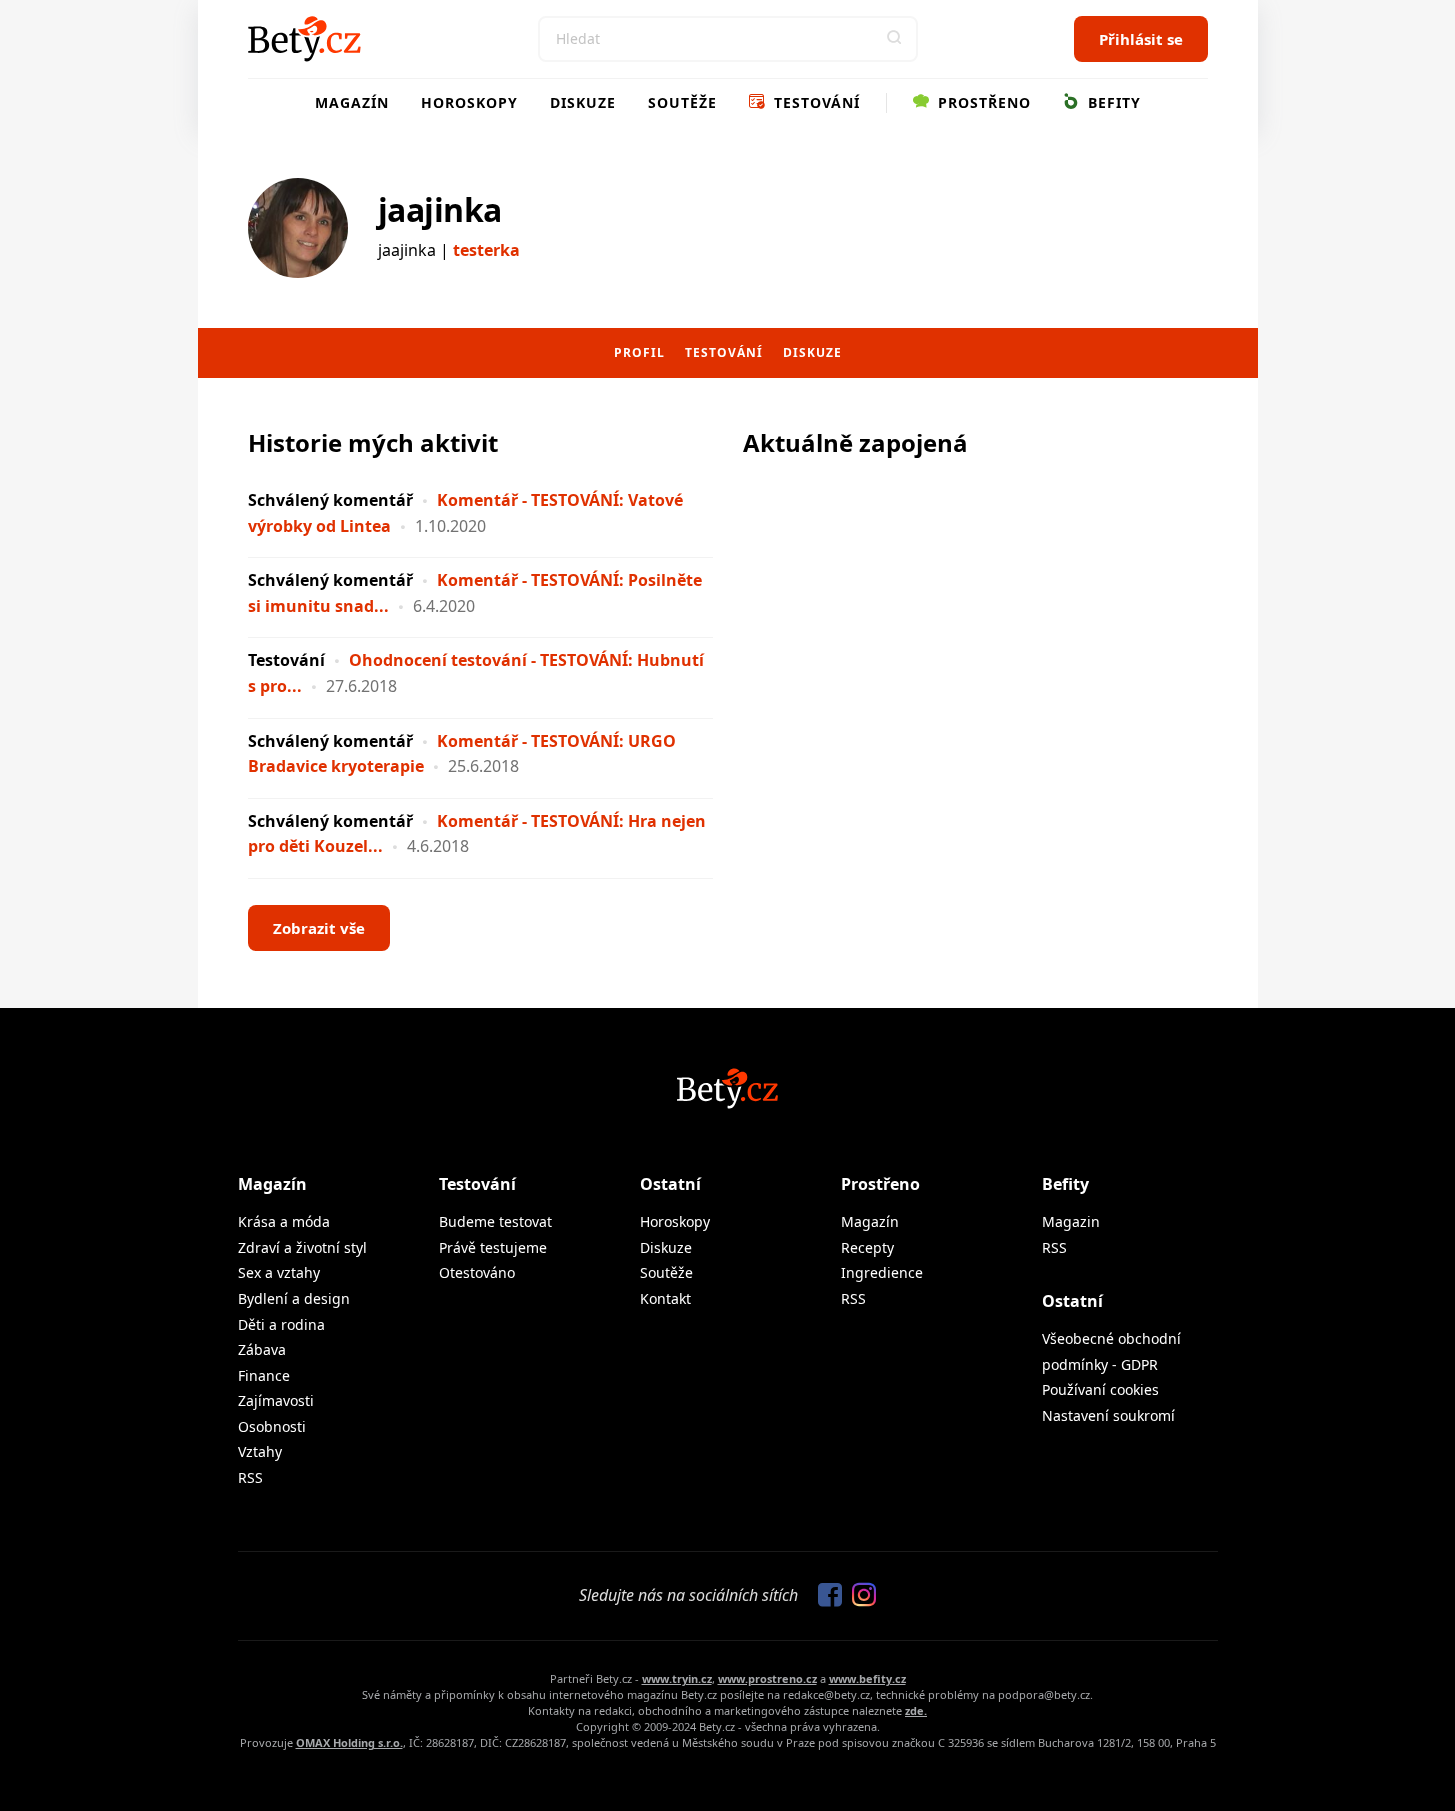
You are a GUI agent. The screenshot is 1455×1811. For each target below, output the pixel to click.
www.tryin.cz (677, 1678)
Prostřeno (982, 102)
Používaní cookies (1100, 1389)
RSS (250, 1477)
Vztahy (260, 1451)
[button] (895, 39)
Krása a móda (284, 1221)
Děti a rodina (281, 1324)
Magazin (1071, 1221)
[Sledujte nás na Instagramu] (859, 1596)
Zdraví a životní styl (302, 1247)
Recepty (867, 1247)
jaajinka (440, 209)
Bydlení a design (294, 1298)
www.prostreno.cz (767, 1678)
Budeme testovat (495, 1221)
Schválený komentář (330, 500)
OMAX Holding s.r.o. (349, 1742)
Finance (264, 1375)
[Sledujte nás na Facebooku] (825, 1596)
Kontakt (665, 1298)
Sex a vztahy (279, 1272)
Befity (1112, 102)
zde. (916, 1710)
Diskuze (583, 102)
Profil (639, 352)
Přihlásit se (1141, 39)
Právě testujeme (493, 1247)
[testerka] (298, 228)
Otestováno (477, 1272)
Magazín (352, 102)
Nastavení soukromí (1108, 1415)
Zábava (262, 1349)
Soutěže (682, 102)
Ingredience (882, 1272)
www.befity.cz (867, 1678)
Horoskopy (469, 102)
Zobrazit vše (319, 928)
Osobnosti (272, 1426)
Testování (814, 102)
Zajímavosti (276, 1400)
